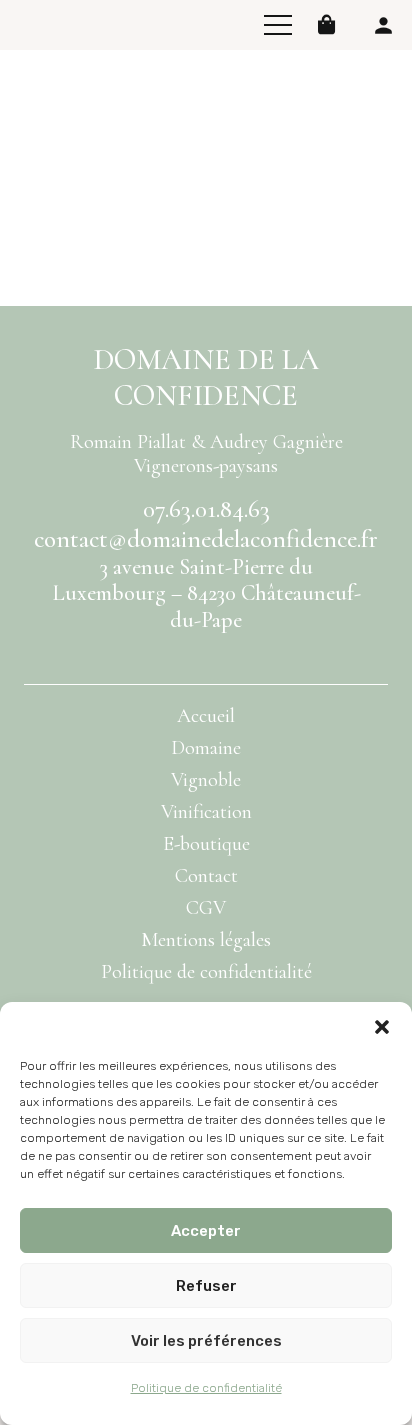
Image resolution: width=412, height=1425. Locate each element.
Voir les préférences (206, 1341)
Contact (206, 876)
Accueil (206, 716)
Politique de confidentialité (206, 1388)
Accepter (206, 1231)
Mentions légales (206, 940)
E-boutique (206, 844)
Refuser (206, 1286)
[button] (382, 1027)
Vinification (206, 812)
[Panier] (327, 25)
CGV (206, 908)
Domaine (206, 748)
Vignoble (206, 780)
